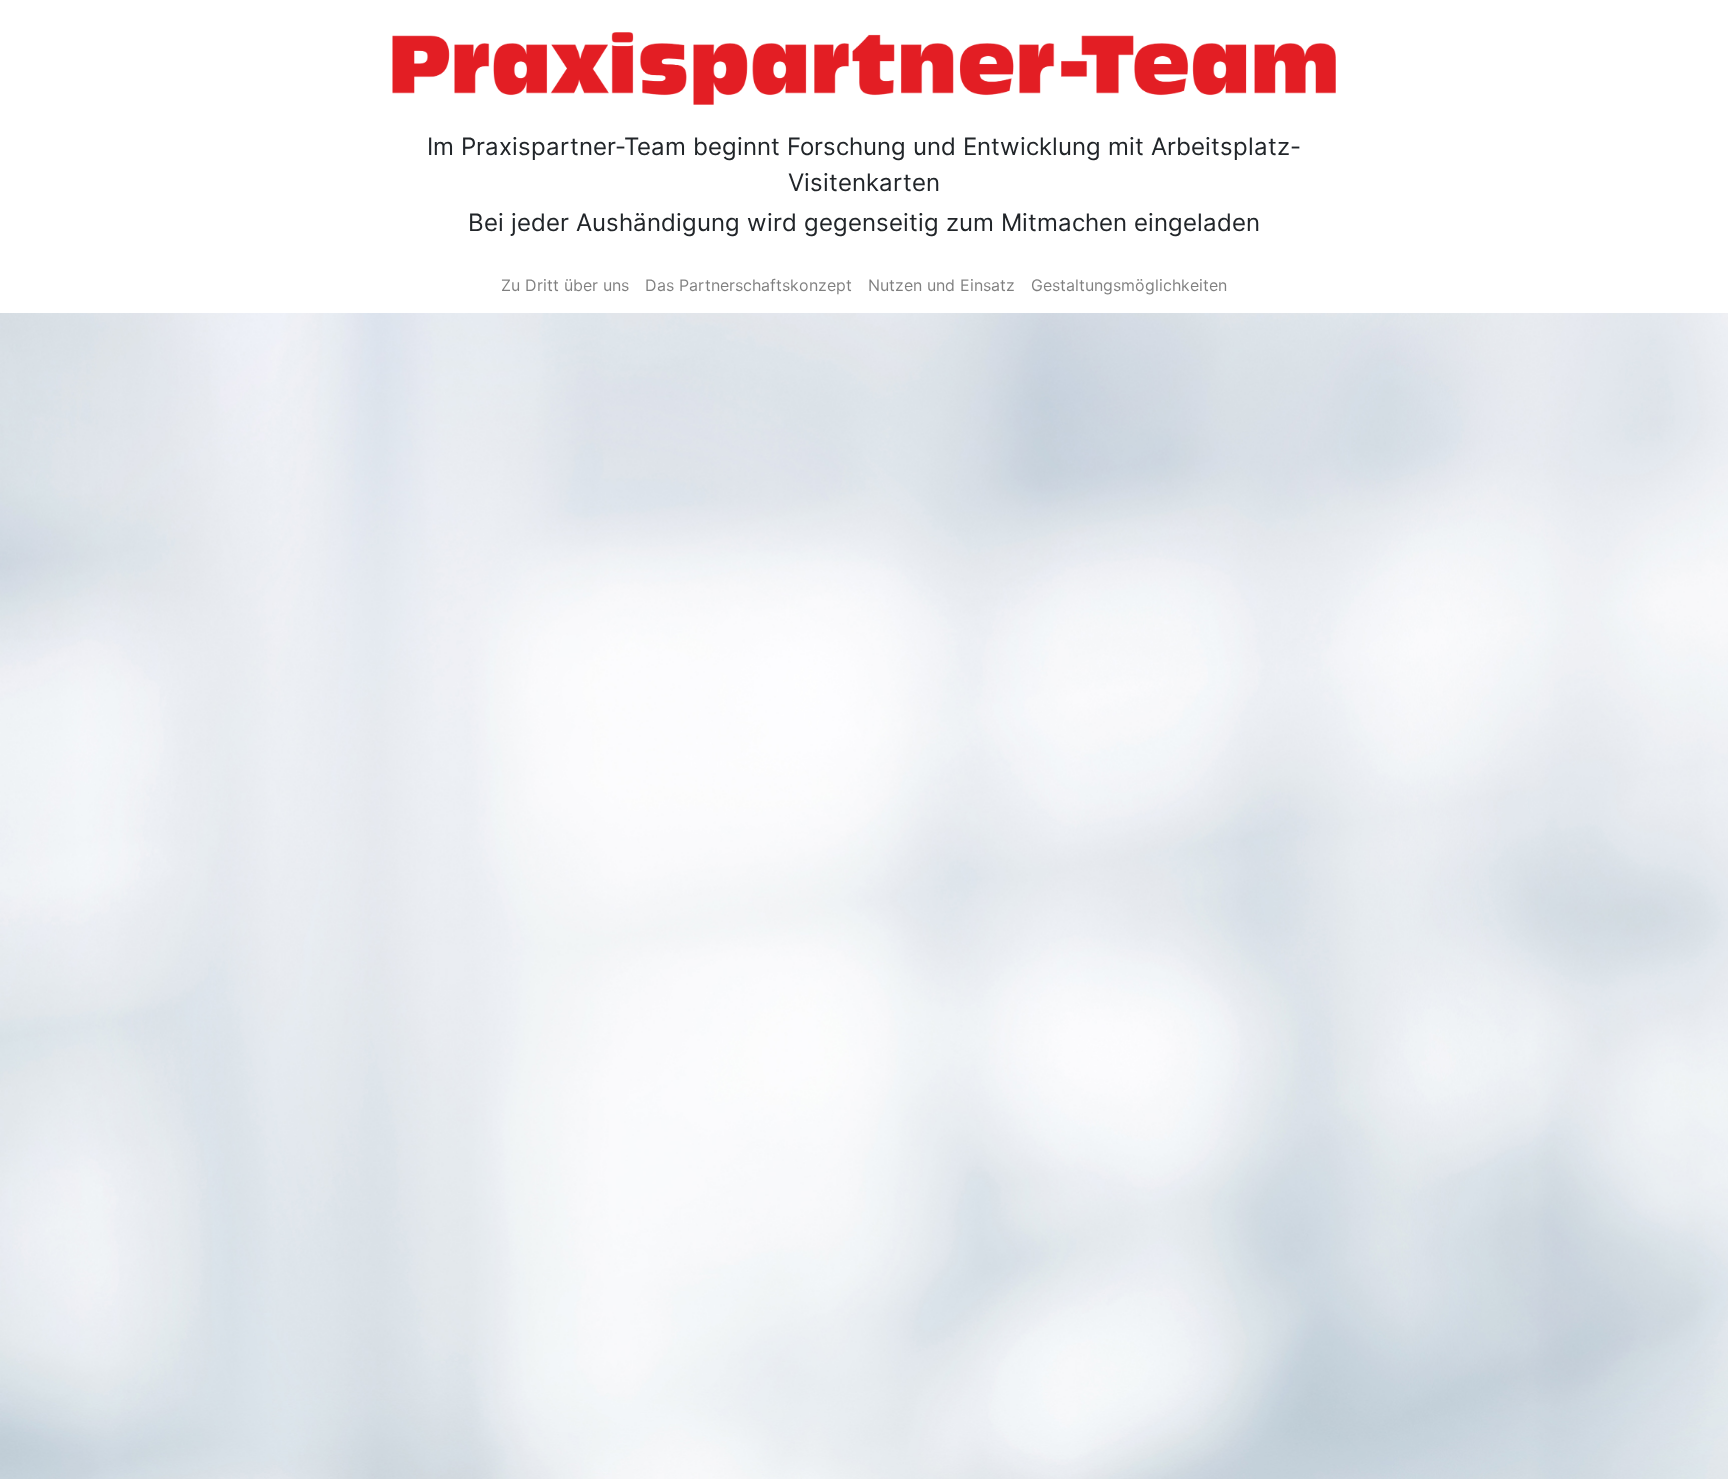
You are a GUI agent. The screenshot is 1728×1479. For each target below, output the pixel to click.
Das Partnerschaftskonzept (748, 285)
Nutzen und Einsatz (941, 285)
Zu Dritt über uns (565, 285)
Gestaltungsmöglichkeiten (1129, 285)
